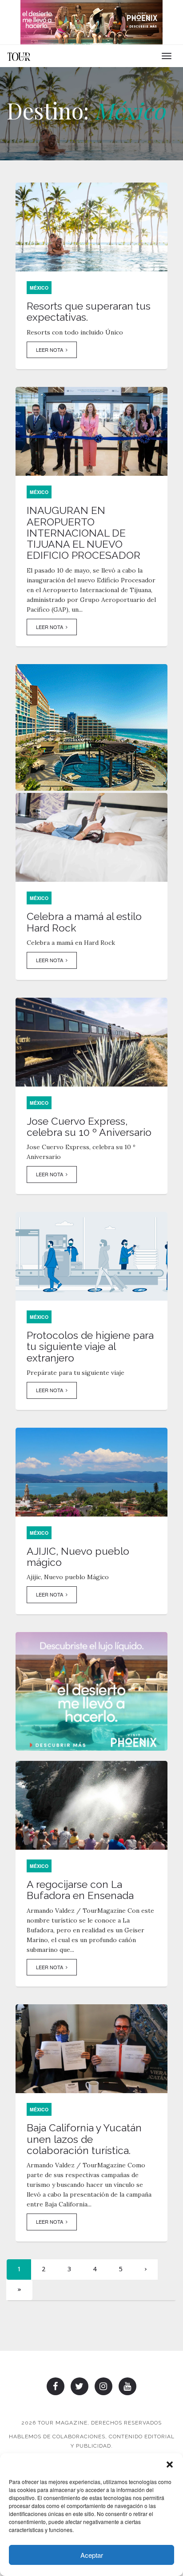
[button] (170, 2465)
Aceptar (92, 2555)
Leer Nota (51, 350)
